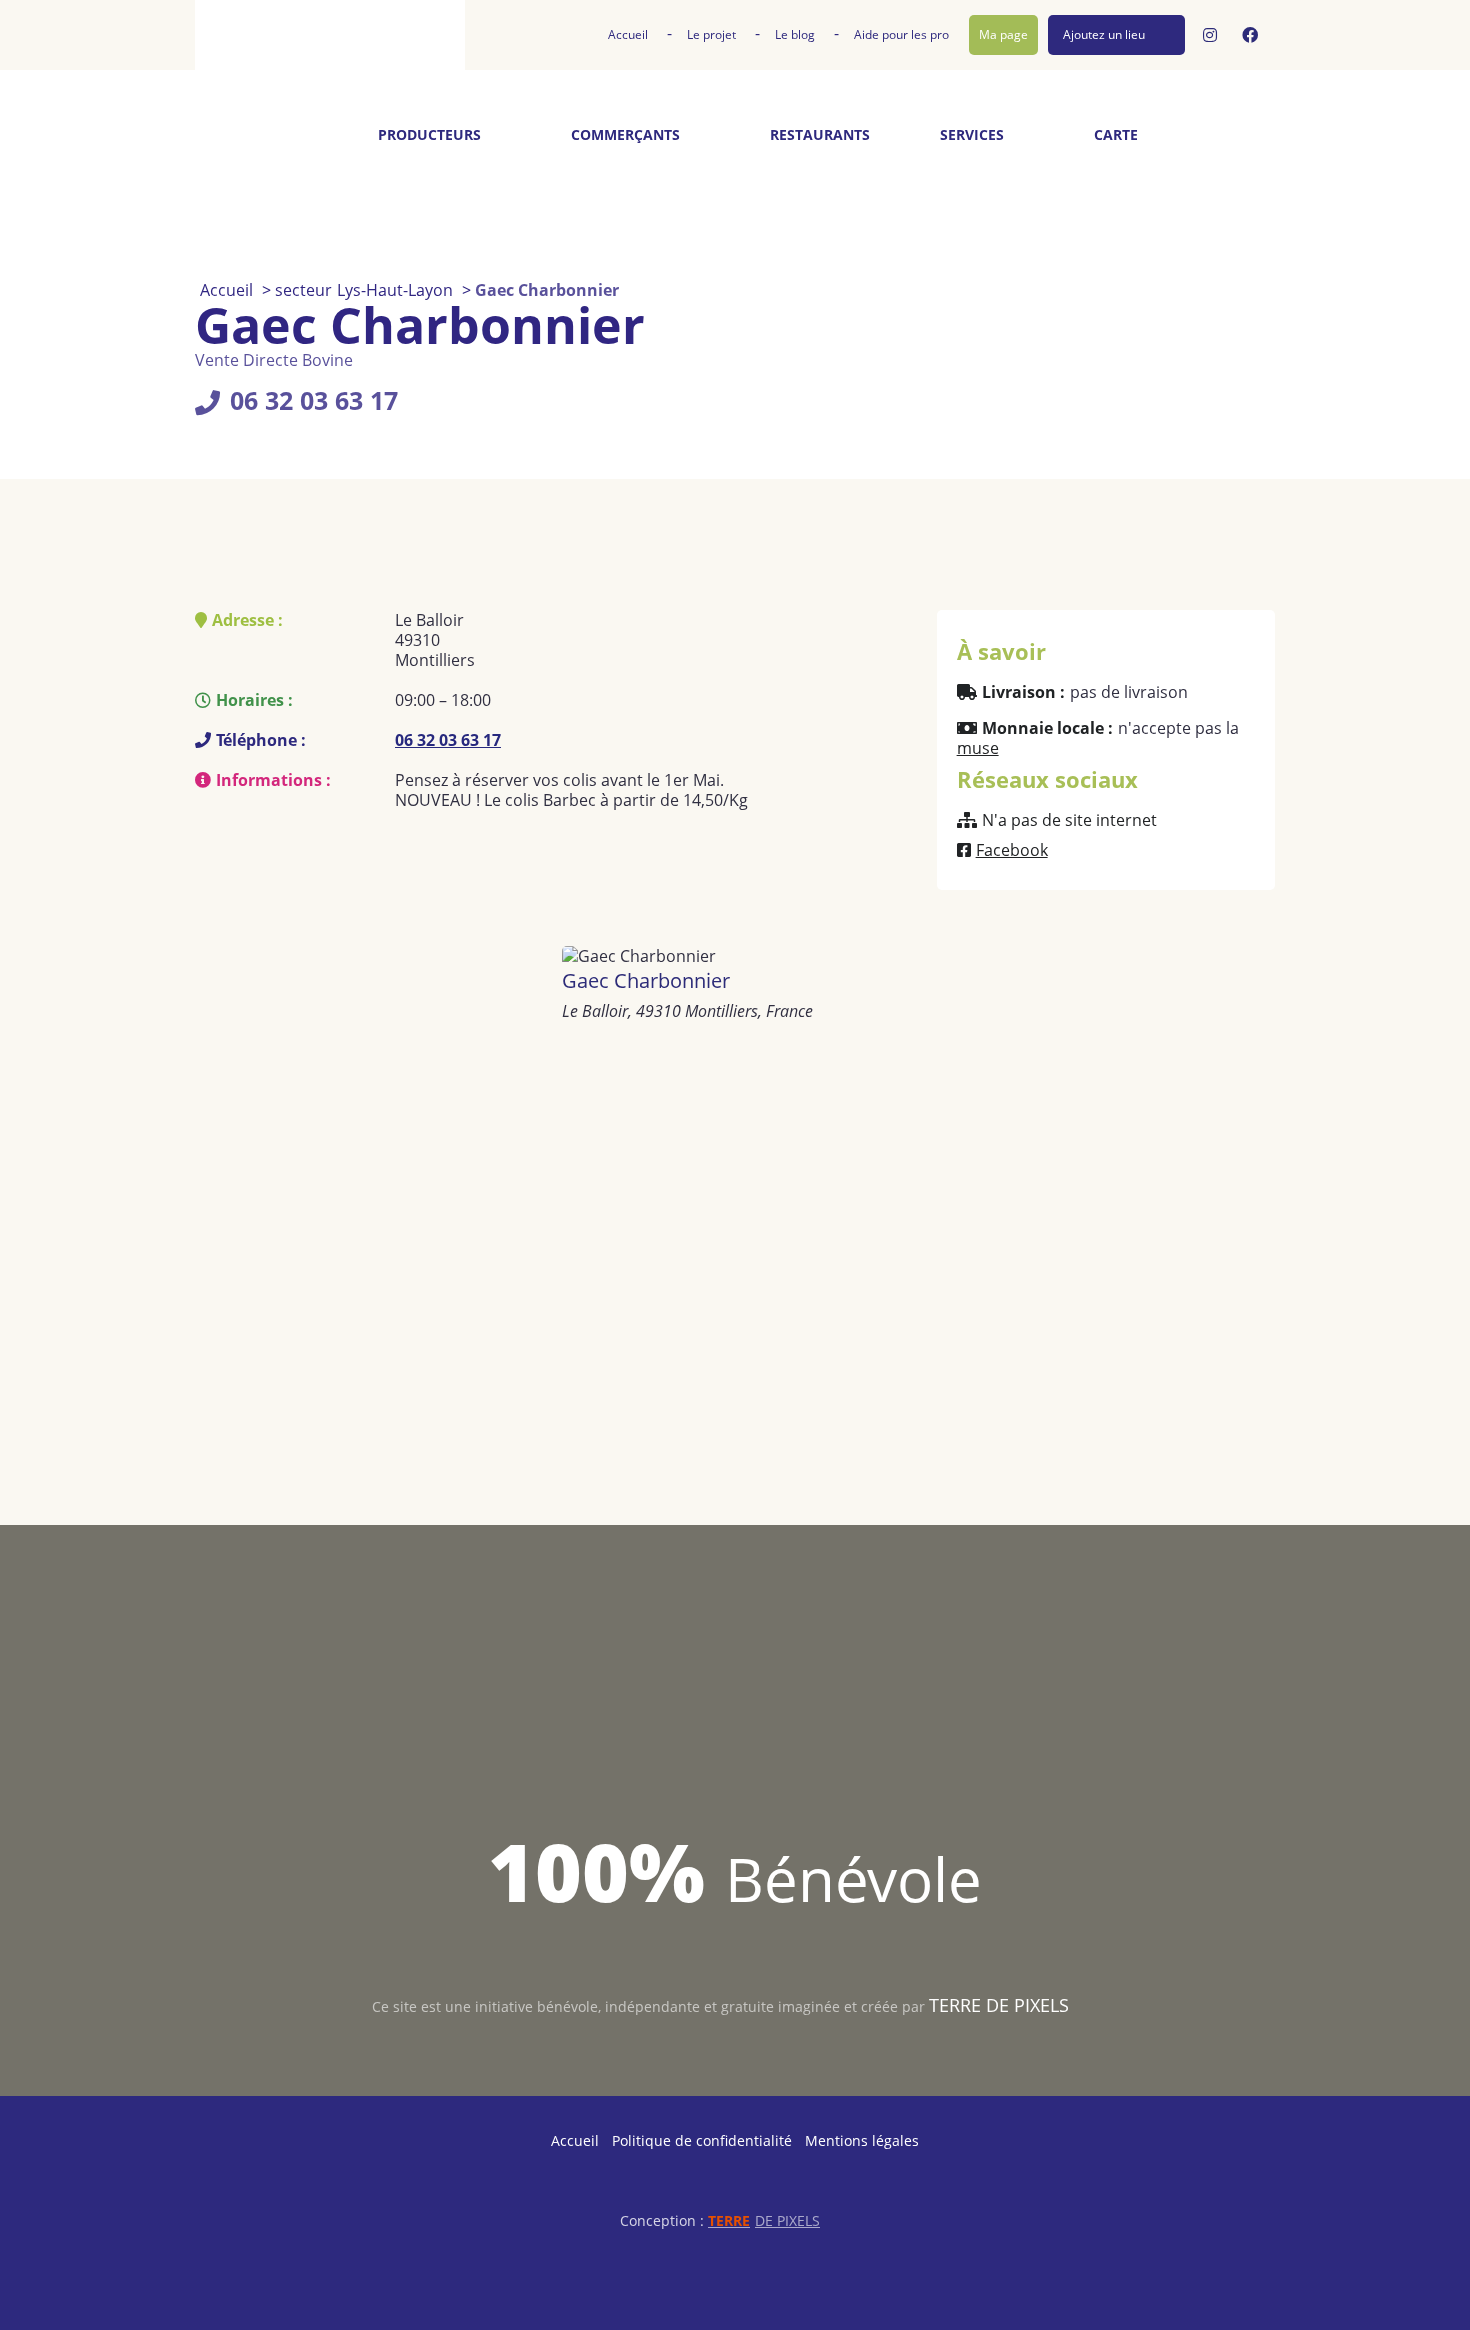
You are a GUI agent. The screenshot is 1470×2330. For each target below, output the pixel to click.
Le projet (711, 34)
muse (978, 748)
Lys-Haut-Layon (395, 290)
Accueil (628, 34)
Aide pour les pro (901, 34)
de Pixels (764, 2220)
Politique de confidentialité (702, 2140)
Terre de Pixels (999, 2005)
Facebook (1012, 850)
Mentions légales (862, 2140)
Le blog (795, 34)
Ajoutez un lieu (1104, 34)
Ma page (1003, 34)
